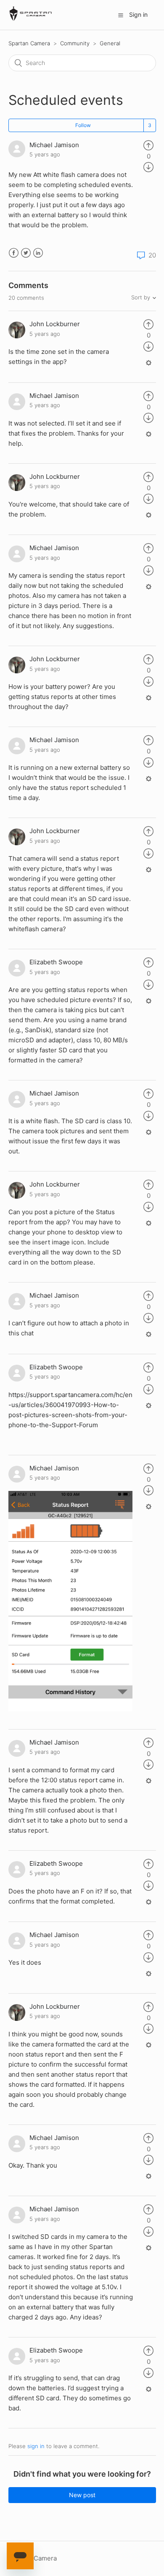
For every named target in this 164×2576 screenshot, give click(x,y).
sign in (36, 2446)
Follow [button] (83, 125)
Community (75, 43)
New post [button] (82, 2495)
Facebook (14, 253)
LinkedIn (38, 253)
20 (151, 255)
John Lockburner (55, 324)
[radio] (148, 145)
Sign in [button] (138, 14)
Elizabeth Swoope (56, 962)
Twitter (26, 253)
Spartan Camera (29, 43)
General (110, 43)
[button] (121, 15)
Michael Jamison (54, 145)
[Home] (31, 19)
